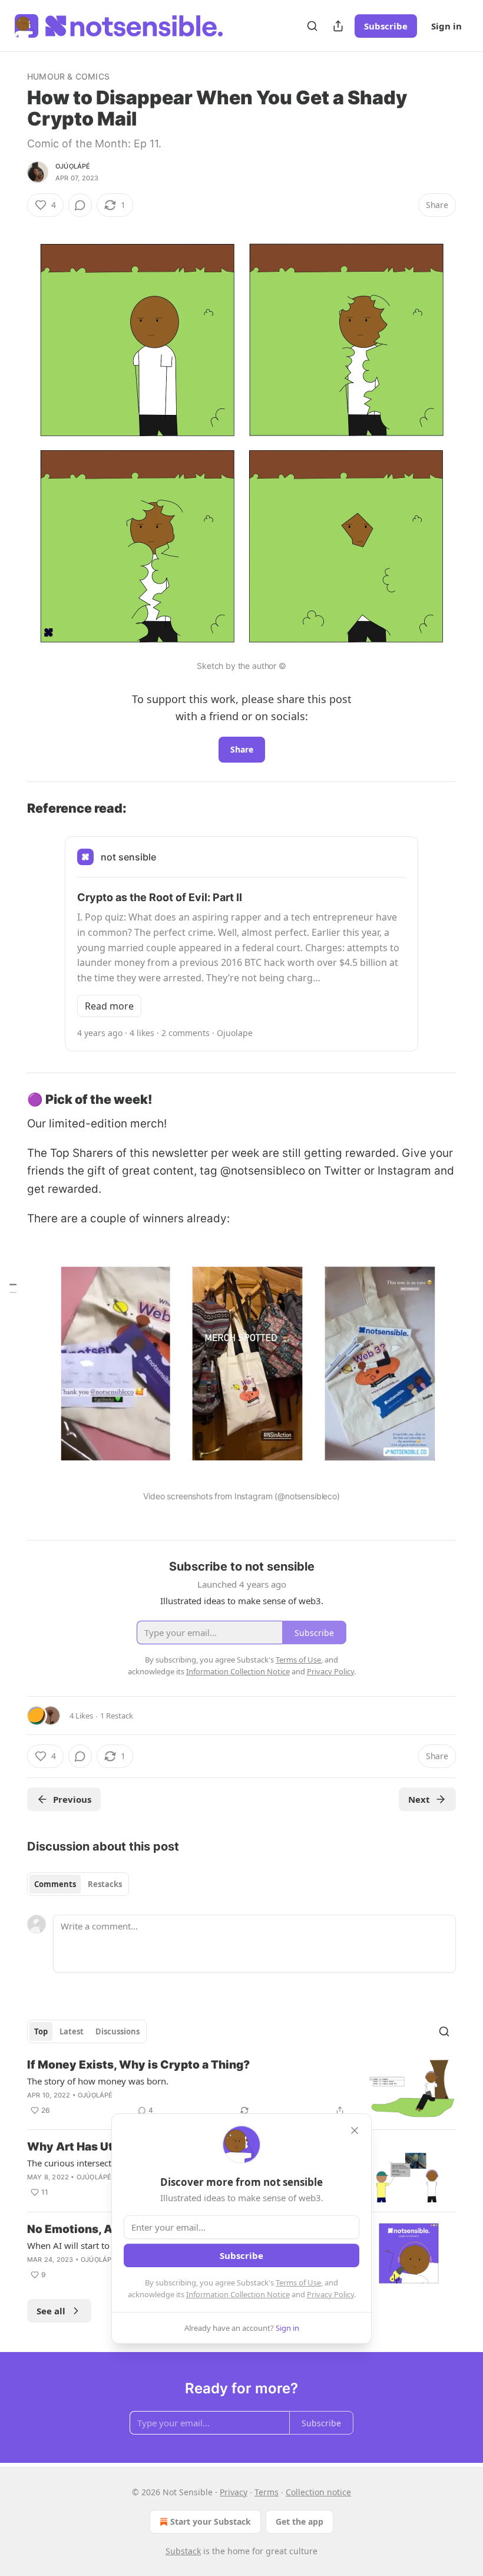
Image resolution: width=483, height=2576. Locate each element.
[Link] (11, 808)
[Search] (312, 26)
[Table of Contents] (13, 1288)
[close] (355, 2130)
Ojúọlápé (73, 166)
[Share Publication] (338, 26)
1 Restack (117, 1716)
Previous (72, 1799)
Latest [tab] (72, 2031)
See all (51, 2311)
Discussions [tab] (118, 2031)
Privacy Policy (330, 2294)
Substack (183, 2551)
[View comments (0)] (80, 205)
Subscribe (386, 26)
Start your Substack (211, 2521)
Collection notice (318, 2492)
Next (419, 1799)
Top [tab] (41, 2031)
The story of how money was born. (98, 2081)
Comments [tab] (55, 1884)
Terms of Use (298, 2283)
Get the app (300, 2521)
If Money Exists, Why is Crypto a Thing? (138, 2065)
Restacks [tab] (105, 1884)
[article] (241, 2089)
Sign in (446, 26)
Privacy (234, 2492)
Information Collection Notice (238, 2294)
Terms (267, 2492)
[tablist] (78, 1884)
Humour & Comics (68, 76)
